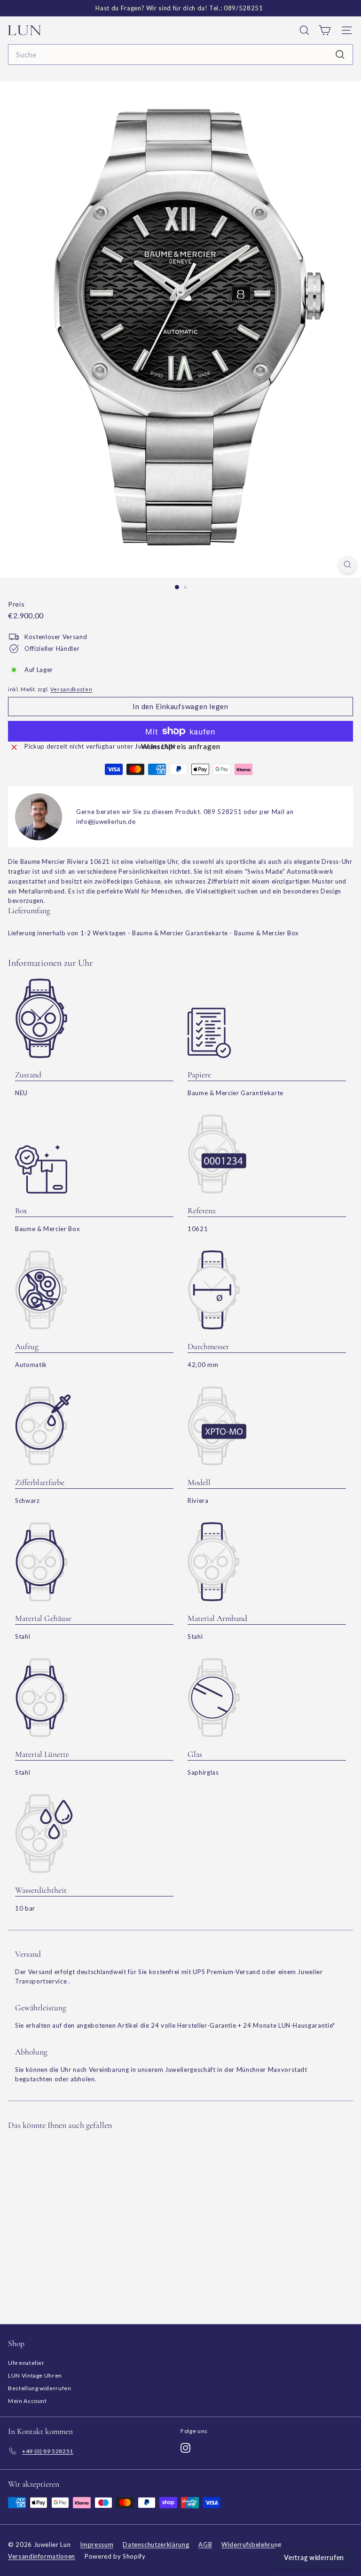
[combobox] (180, 55)
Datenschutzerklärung (156, 2544)
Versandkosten (71, 689)
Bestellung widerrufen (40, 2388)
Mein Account (27, 2401)
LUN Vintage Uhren (35, 2375)
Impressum (97, 2544)
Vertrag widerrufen (314, 2557)
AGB (205, 2544)
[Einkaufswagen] (325, 30)
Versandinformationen (42, 2556)
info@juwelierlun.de (106, 822)
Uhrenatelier (26, 2363)
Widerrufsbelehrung (251, 2544)
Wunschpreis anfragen (181, 746)
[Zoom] (348, 565)
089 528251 (223, 812)
